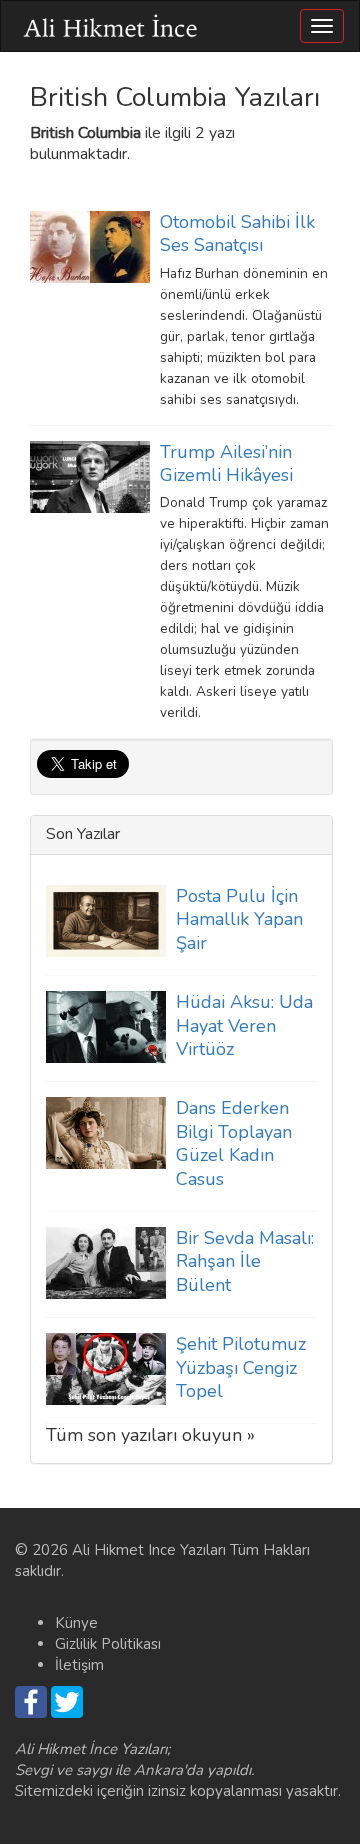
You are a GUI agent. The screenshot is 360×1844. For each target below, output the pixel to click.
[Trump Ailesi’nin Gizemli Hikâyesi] (90, 475)
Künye (76, 1623)
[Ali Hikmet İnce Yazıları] (111, 26)
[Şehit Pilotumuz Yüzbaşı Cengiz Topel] (106, 1368)
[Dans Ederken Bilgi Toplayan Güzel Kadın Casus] (106, 1132)
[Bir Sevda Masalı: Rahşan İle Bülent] (106, 1262)
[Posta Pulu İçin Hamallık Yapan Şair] (106, 920)
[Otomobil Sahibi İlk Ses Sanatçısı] (90, 246)
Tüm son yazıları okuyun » (150, 1435)
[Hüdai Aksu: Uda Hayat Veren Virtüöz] (106, 1026)
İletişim (79, 1665)
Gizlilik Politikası (108, 1644)
